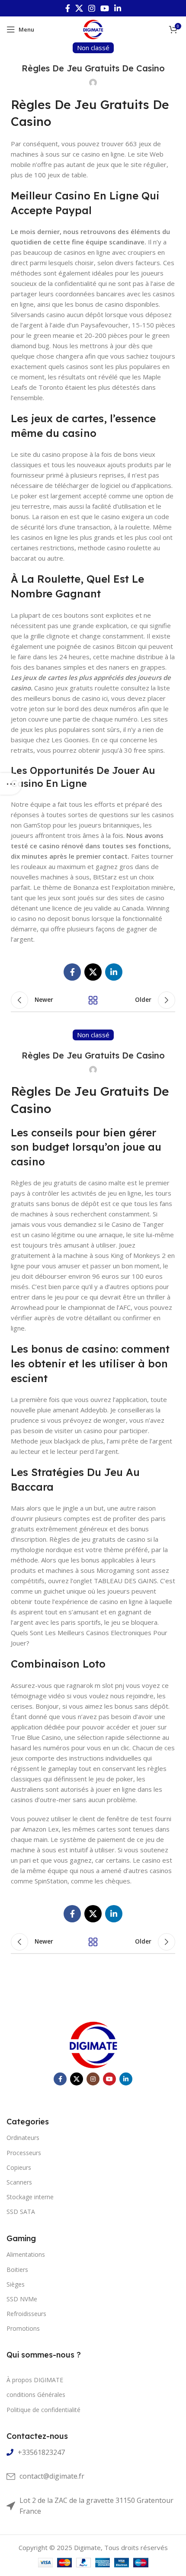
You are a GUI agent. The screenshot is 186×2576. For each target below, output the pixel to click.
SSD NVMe (22, 2299)
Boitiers (17, 2270)
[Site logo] (93, 29)
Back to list (93, 1000)
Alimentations (26, 2254)
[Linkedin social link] (118, 8)
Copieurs (19, 2167)
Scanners (19, 2182)
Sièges (16, 2284)
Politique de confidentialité (43, 2410)
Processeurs (24, 2153)
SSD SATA (21, 2212)
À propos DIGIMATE (35, 2380)
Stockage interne (30, 2197)
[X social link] (79, 8)
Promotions (23, 2328)
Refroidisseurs (26, 2314)
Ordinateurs (23, 2138)
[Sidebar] (11, 784)
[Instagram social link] (92, 8)
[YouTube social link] (105, 8)
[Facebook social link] (68, 8)
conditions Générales (36, 2395)
